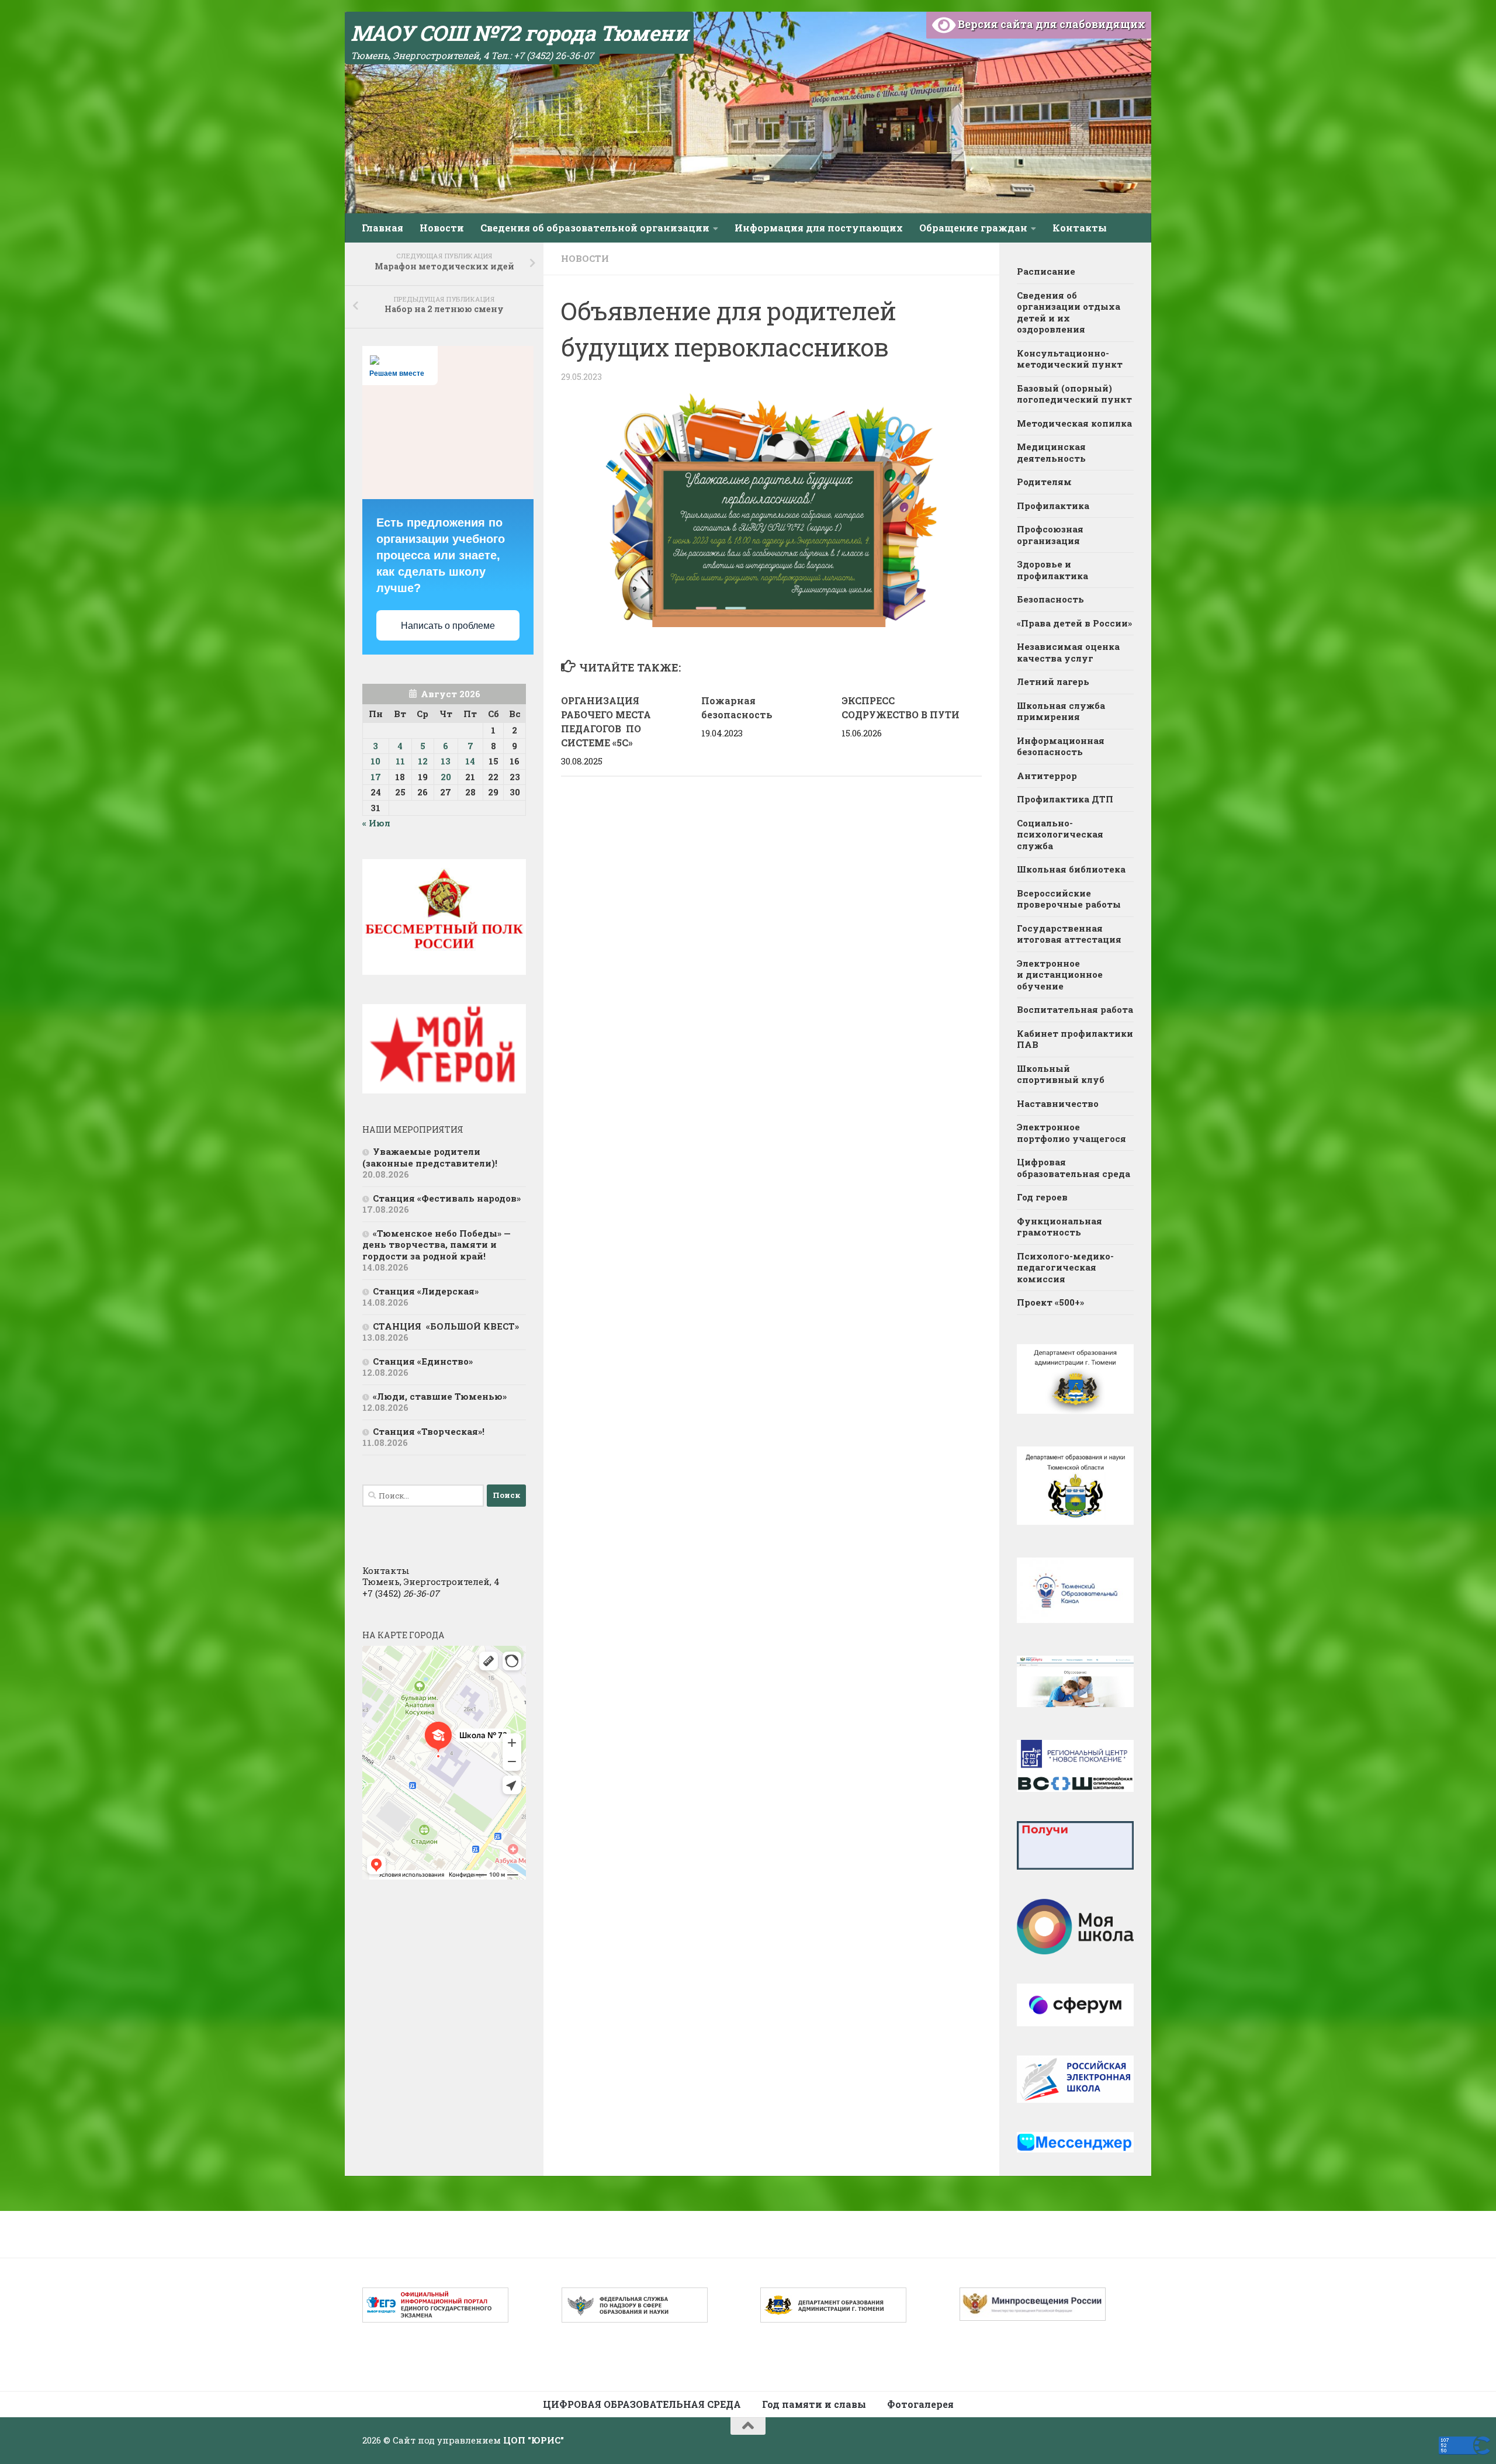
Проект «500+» (1050, 1302)
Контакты (1080, 228)
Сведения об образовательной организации (595, 228)
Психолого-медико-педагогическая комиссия (1065, 1267)
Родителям (1044, 482)
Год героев (1042, 1197)
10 (375, 761)
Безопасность (1050, 599)
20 (446, 777)
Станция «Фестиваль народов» (447, 1198)
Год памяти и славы (814, 2404)
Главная (382, 228)
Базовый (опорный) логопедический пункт (1074, 394)
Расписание (1046, 271)
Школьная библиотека (1071, 869)
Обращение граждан (973, 228)
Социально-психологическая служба (1060, 834)
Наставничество (1058, 1103)
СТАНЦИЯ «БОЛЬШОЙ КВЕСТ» (446, 1326)
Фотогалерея (920, 2404)
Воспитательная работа (1075, 1009)
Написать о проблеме (448, 626)
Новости (442, 228)
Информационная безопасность (1061, 746)
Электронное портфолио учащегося (1071, 1133)
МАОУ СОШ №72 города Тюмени (519, 33)
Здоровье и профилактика (1052, 570)
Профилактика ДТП (1065, 799)
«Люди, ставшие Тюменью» (440, 1396)
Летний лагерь (1053, 681)
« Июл (376, 823)
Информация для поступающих (819, 228)
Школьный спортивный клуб (1062, 1074)
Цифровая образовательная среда (1073, 1168)
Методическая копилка (1074, 423)
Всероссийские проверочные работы (1069, 899)
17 (376, 777)
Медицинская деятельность (1051, 452)
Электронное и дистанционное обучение (1060, 975)
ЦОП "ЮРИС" (534, 2440)
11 (400, 761)
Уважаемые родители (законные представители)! (431, 1157)
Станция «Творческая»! (429, 1431)
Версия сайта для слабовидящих (1050, 24)
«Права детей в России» (1074, 623)
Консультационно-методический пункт (1070, 359)
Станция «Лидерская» (428, 1291)
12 (423, 761)
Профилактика (1053, 506)
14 (470, 761)
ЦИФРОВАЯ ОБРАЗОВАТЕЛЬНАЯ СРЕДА (642, 2404)
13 (446, 761)
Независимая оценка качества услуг (1068, 652)
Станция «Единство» (423, 1361)
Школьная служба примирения (1061, 711)
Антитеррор (1047, 776)
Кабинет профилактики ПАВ (1075, 1039)
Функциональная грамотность (1059, 1227)
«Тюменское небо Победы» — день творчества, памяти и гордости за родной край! (437, 1245)
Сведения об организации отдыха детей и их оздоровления (1069, 312)
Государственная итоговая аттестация (1069, 934)
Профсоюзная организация (1050, 535)
